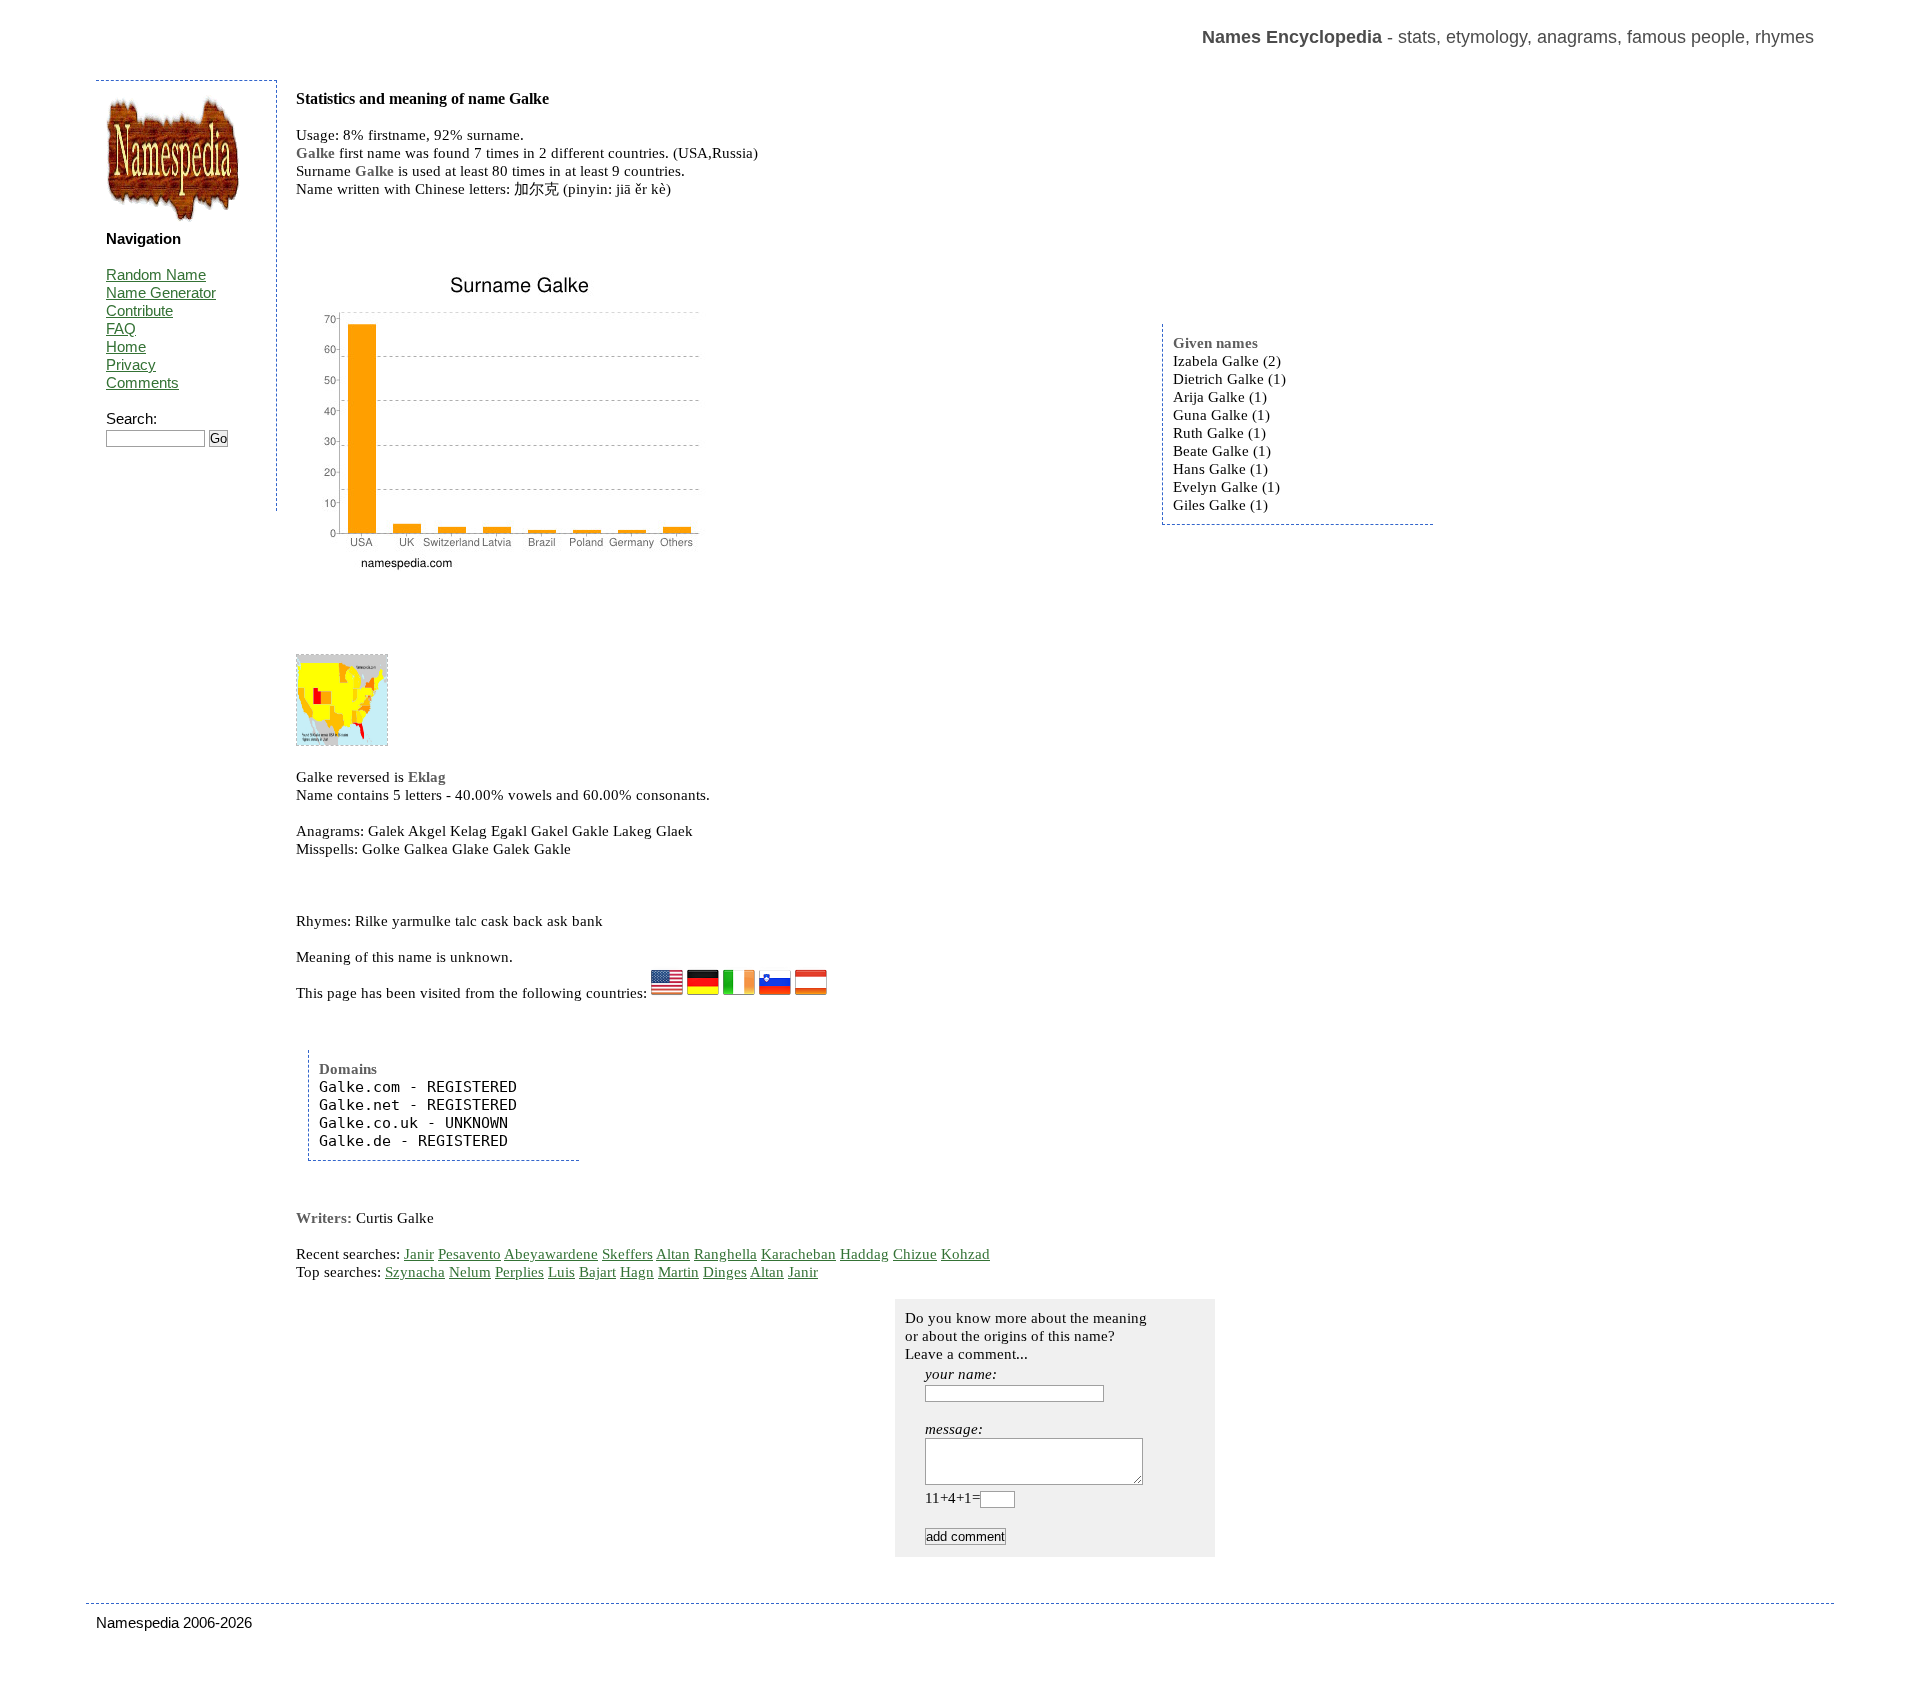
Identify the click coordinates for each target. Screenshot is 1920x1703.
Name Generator (161, 292)
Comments (142, 382)
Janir (419, 1254)
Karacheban (798, 1254)
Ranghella (725, 1254)
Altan (673, 1254)
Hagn (637, 1272)
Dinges (725, 1272)
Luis (561, 1272)
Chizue (915, 1254)
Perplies (519, 1272)
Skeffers (627, 1254)
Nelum (470, 1272)
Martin (678, 1272)
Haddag (864, 1254)
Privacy (131, 364)
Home (126, 346)
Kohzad (965, 1254)
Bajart (597, 1272)
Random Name (156, 274)
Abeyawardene (551, 1254)
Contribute (139, 310)
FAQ (121, 328)
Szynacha (415, 1272)
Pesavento (469, 1254)
